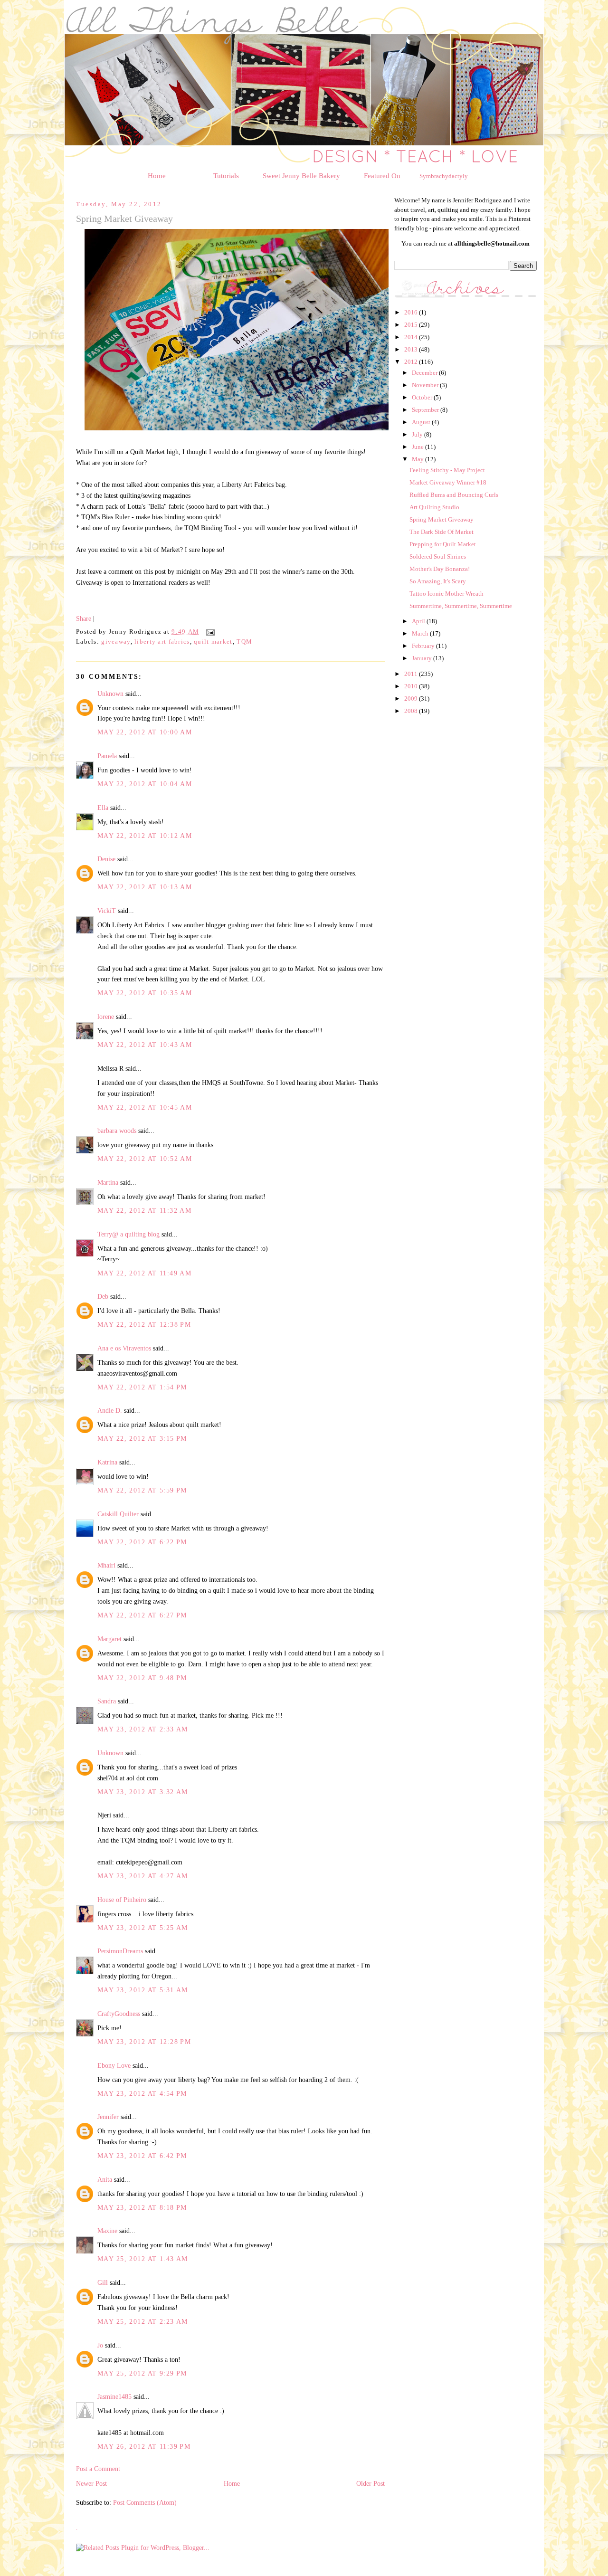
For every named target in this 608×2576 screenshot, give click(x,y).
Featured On (382, 176)
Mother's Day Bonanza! (440, 569)
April (419, 621)
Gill (103, 2282)
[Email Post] (209, 632)
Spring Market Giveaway (442, 519)
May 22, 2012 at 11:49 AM (144, 1273)
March (421, 633)
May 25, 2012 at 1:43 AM (143, 2259)
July (418, 434)
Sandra (107, 1701)
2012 (412, 362)
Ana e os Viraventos (124, 1348)
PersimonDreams (120, 1951)
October (423, 397)
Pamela (107, 756)
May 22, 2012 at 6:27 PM (142, 1615)
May (418, 459)
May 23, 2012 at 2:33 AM (143, 1729)
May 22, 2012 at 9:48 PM (142, 1678)
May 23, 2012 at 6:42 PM (142, 2156)
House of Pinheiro (122, 1900)
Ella (103, 808)
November (426, 385)
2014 (412, 337)
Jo (100, 2345)
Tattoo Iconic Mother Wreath (446, 594)
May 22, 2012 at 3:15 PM (142, 1438)
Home (157, 176)
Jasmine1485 (114, 2396)
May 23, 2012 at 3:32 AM (143, 1792)
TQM (244, 642)
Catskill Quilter (118, 1514)
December (425, 373)
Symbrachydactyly (444, 176)
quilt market (213, 642)
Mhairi (106, 1565)
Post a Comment (98, 2469)
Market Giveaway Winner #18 (448, 482)
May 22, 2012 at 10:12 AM (145, 836)
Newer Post (91, 2483)
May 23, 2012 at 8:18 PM (142, 2207)
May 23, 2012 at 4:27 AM (143, 1876)
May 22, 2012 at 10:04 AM (145, 784)
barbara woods (117, 1131)
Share (84, 618)
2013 (412, 349)
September (426, 410)
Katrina (107, 1462)
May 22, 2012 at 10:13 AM (145, 887)
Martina (108, 1182)
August (422, 422)
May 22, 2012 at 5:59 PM (142, 1490)
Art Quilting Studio (434, 507)
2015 (412, 325)
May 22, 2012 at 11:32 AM (144, 1210)
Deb (103, 1296)
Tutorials (226, 176)
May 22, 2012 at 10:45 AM (145, 1107)
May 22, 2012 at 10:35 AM (145, 993)
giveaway (116, 642)
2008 (412, 711)
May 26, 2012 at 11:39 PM (144, 2446)
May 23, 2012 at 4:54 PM (142, 2093)
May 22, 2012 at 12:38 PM (144, 1324)
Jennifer (108, 2117)
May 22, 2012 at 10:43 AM (145, 1045)
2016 (412, 312)
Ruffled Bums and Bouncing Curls (454, 495)
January (423, 658)
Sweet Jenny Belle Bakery (301, 176)
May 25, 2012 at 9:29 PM (142, 2373)
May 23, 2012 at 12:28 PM (144, 2042)
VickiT (107, 911)
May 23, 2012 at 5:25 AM (143, 1928)
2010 (412, 686)
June (418, 447)
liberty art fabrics (162, 642)
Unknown (110, 694)
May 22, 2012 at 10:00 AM (145, 732)
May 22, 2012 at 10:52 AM (145, 1159)
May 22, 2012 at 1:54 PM (142, 1387)
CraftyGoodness (119, 2014)
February (424, 646)
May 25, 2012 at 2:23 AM (143, 2321)
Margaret (109, 1639)
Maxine (107, 2231)
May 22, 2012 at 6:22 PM (142, 1542)
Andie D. (110, 1410)
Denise (106, 859)
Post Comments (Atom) (145, 2502)
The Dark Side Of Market (442, 532)
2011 (412, 674)
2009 (412, 699)
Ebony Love (114, 2065)
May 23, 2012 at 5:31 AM (143, 1990)
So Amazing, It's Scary (438, 581)
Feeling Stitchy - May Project (447, 470)
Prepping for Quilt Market (443, 544)
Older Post (370, 2483)
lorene (106, 1017)
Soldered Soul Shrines (438, 556)
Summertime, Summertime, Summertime (461, 606)
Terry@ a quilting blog (128, 1234)
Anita (105, 2179)
